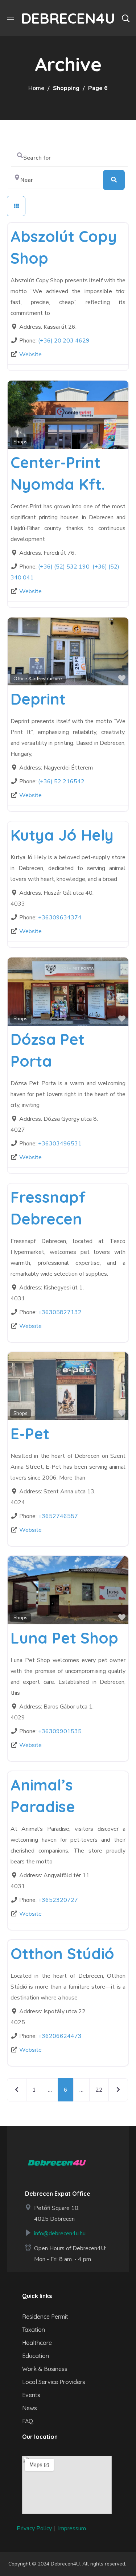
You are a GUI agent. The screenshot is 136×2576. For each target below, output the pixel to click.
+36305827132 (60, 1312)
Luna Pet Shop (64, 1638)
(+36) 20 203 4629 (64, 341)
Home (36, 88)
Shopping (66, 88)
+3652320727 (58, 1900)
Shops (20, 442)
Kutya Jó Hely (62, 835)
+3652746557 (58, 1516)
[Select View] (16, 206)
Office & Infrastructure (38, 679)
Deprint (38, 699)
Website (30, 354)
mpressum (73, 2528)
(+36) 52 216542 (61, 782)
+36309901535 (60, 1731)
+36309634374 (60, 918)
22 (99, 2090)
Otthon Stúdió (62, 1954)
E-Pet (30, 1434)
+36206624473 (60, 2036)
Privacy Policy (34, 2528)
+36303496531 (60, 1144)
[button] (125, 18)
